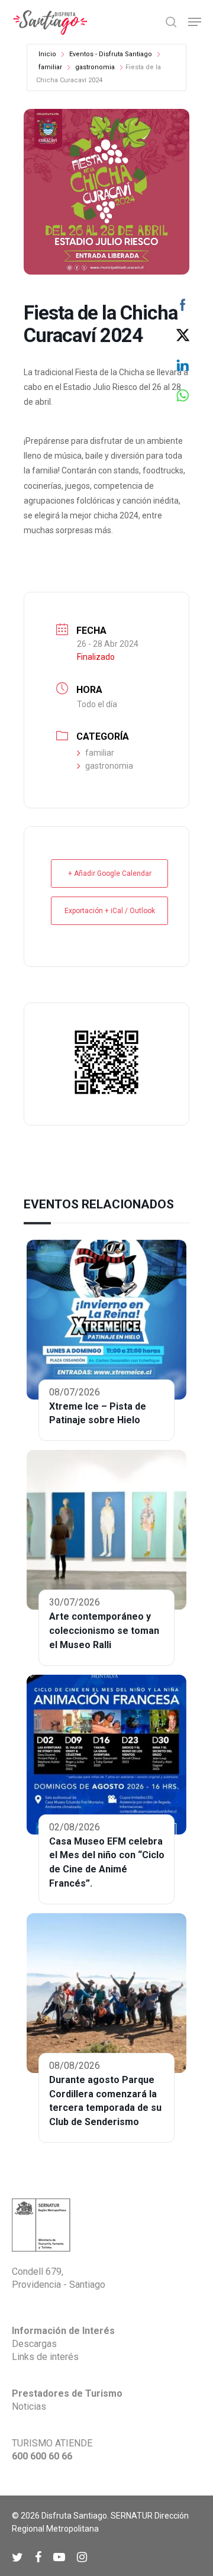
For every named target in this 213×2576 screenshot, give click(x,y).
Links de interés (45, 2357)
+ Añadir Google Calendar (110, 873)
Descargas (34, 2344)
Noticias (29, 2406)
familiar (50, 67)
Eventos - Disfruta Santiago (111, 54)
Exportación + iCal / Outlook (110, 911)
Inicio (47, 54)
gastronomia (95, 67)
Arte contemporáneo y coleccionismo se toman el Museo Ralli (104, 1631)
